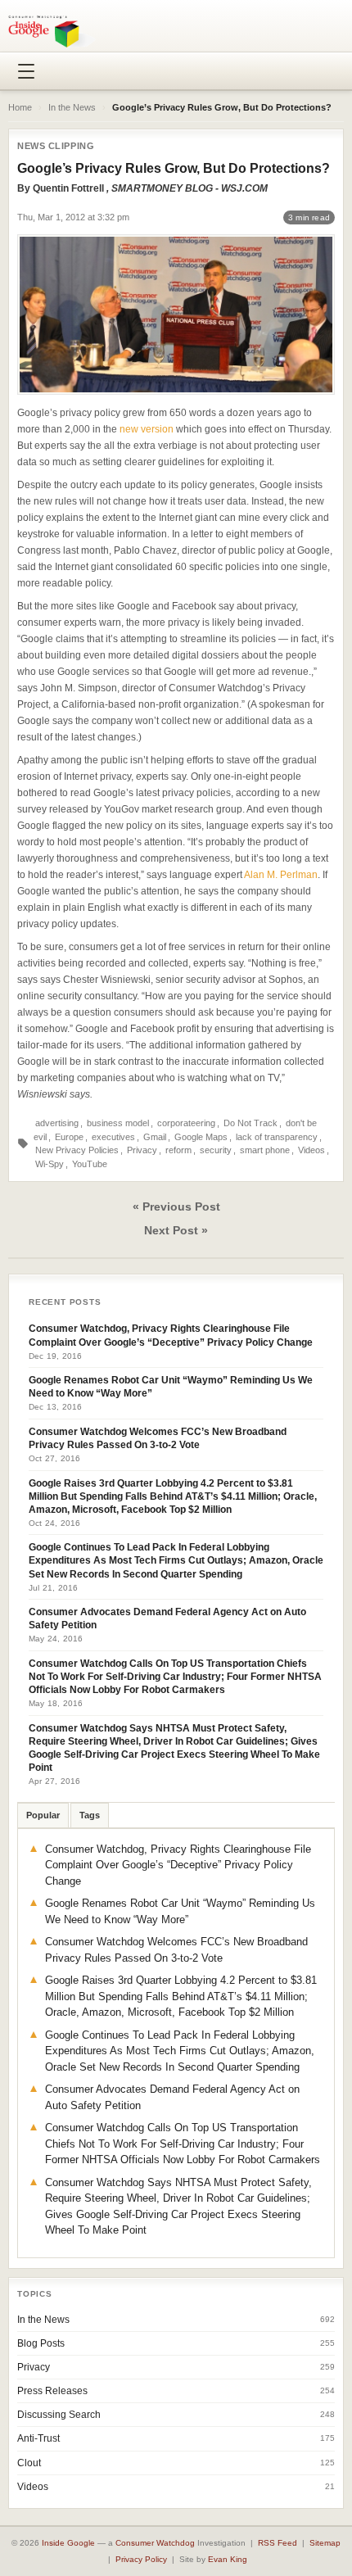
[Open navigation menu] (26, 71)
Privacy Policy (141, 2559)
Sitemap (325, 2543)
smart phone (265, 1150)
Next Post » (176, 1230)
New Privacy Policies (77, 1150)
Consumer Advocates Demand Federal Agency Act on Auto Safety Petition (167, 1618)
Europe (69, 1137)
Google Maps (201, 1137)
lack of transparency (277, 1137)
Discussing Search (59, 2415)
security (216, 1150)
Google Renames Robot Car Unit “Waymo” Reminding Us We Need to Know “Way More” (171, 1387)
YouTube (90, 1164)
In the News (72, 107)
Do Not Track (250, 1123)
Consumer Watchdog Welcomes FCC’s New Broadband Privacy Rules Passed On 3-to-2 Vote (158, 1438)
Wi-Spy (50, 1164)
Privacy (142, 1150)
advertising (57, 1123)
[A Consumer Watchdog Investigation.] (52, 31)
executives (113, 1137)
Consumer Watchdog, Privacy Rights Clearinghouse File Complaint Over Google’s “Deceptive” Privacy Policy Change (171, 1335)
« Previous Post (176, 1207)
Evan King (228, 2559)
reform (178, 1150)
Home (20, 107)
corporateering (186, 1123)
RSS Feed (278, 2543)
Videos (311, 1150)
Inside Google (68, 2543)
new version (147, 429)
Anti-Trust (38, 2438)
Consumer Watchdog (155, 2543)
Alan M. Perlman (281, 875)
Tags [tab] (90, 1815)
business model (118, 1123)
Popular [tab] (43, 1815)
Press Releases (52, 2391)
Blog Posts (41, 2343)
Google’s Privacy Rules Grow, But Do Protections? (174, 168)
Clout (29, 2463)
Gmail (155, 1137)
